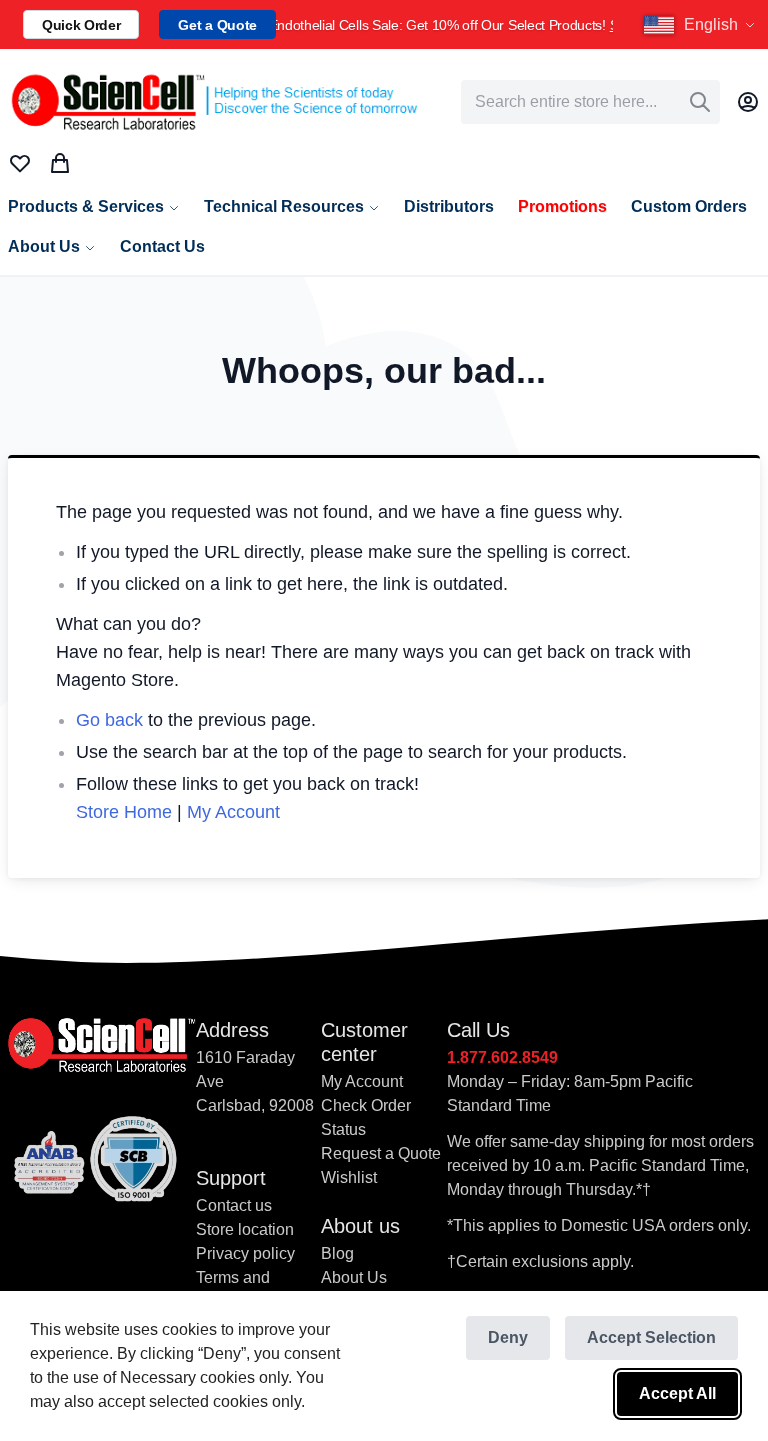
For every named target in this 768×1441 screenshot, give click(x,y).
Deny (508, 1337)
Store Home (124, 812)
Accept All (677, 1393)
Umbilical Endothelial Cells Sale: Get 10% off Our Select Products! (444, 25)
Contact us (234, 1205)
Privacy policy (245, 1253)
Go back (109, 720)
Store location (245, 1229)
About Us (354, 1277)
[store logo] (213, 102)
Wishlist (349, 1177)
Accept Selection (651, 1337)
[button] (702, 25)
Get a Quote (217, 25)
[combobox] (590, 102)
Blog (337, 1253)
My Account (233, 812)
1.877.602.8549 (502, 1057)
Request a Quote (381, 1153)
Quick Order (81, 25)
